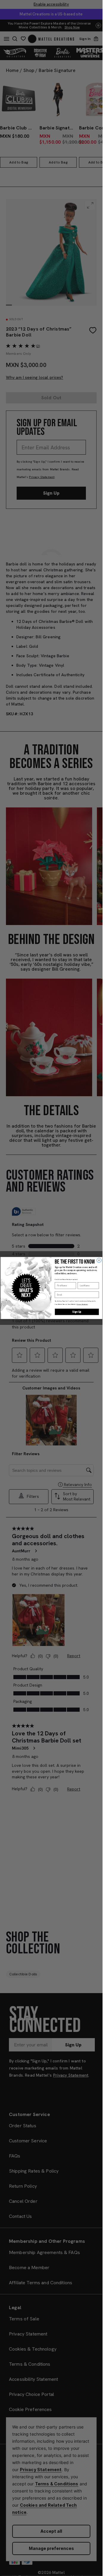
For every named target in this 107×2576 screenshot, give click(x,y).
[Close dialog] (99, 1260)
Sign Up (77, 1312)
